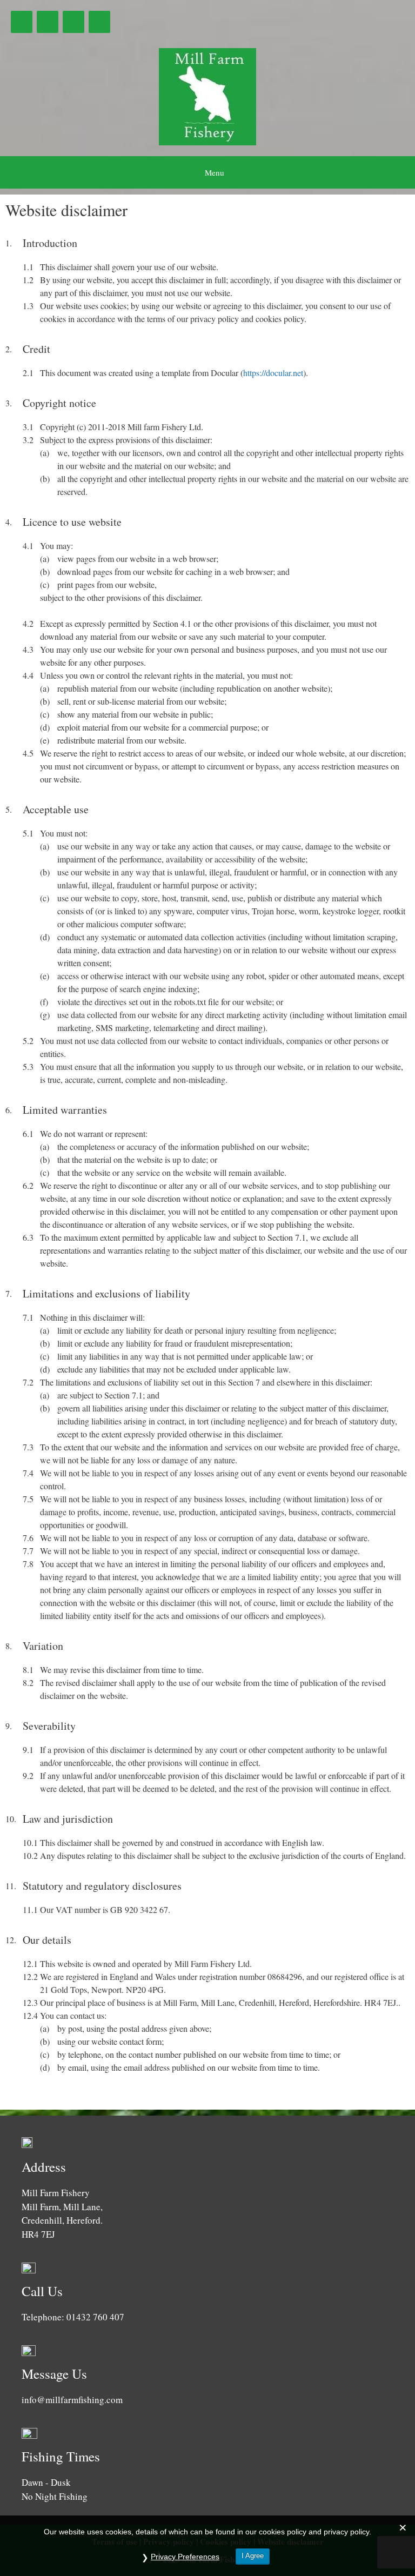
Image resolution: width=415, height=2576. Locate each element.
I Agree (253, 2556)
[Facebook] (22, 22)
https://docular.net (273, 373)
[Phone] (73, 22)
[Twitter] (48, 22)
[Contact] (99, 22)
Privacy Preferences (185, 2557)
